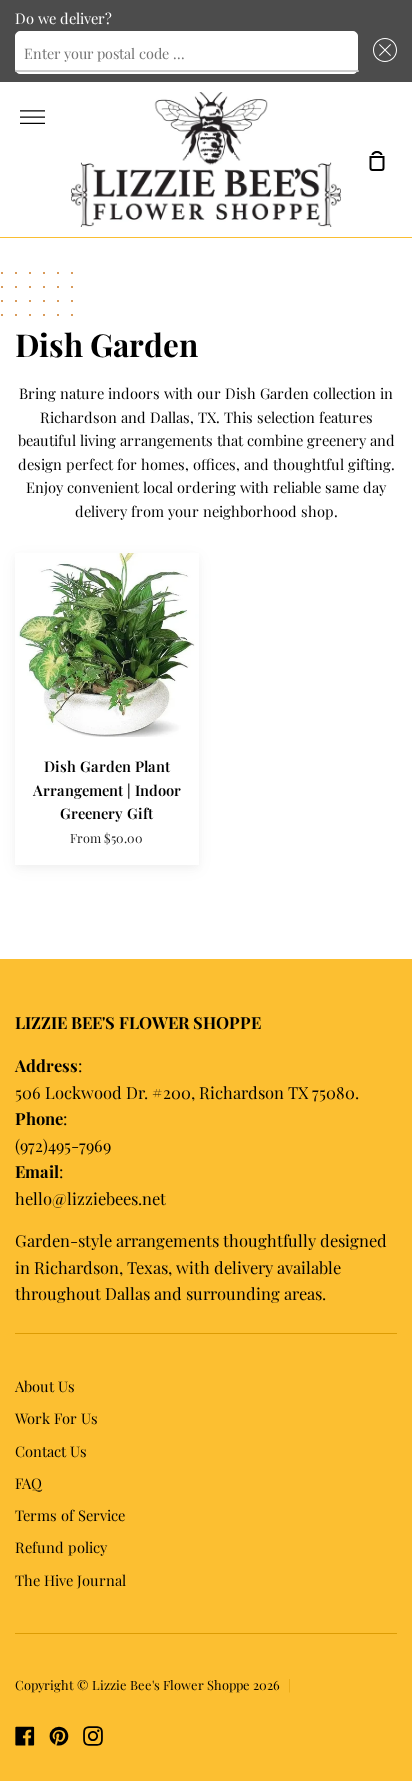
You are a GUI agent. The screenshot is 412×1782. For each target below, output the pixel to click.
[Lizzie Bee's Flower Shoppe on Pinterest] (59, 1736)
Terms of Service (70, 1515)
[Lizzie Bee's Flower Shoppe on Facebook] (25, 1736)
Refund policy (61, 1547)
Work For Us (56, 1418)
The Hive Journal (70, 1580)
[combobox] (186, 53)
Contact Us (51, 1451)
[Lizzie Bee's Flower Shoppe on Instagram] (93, 1736)
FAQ (28, 1483)
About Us (45, 1386)
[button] (381, 53)
